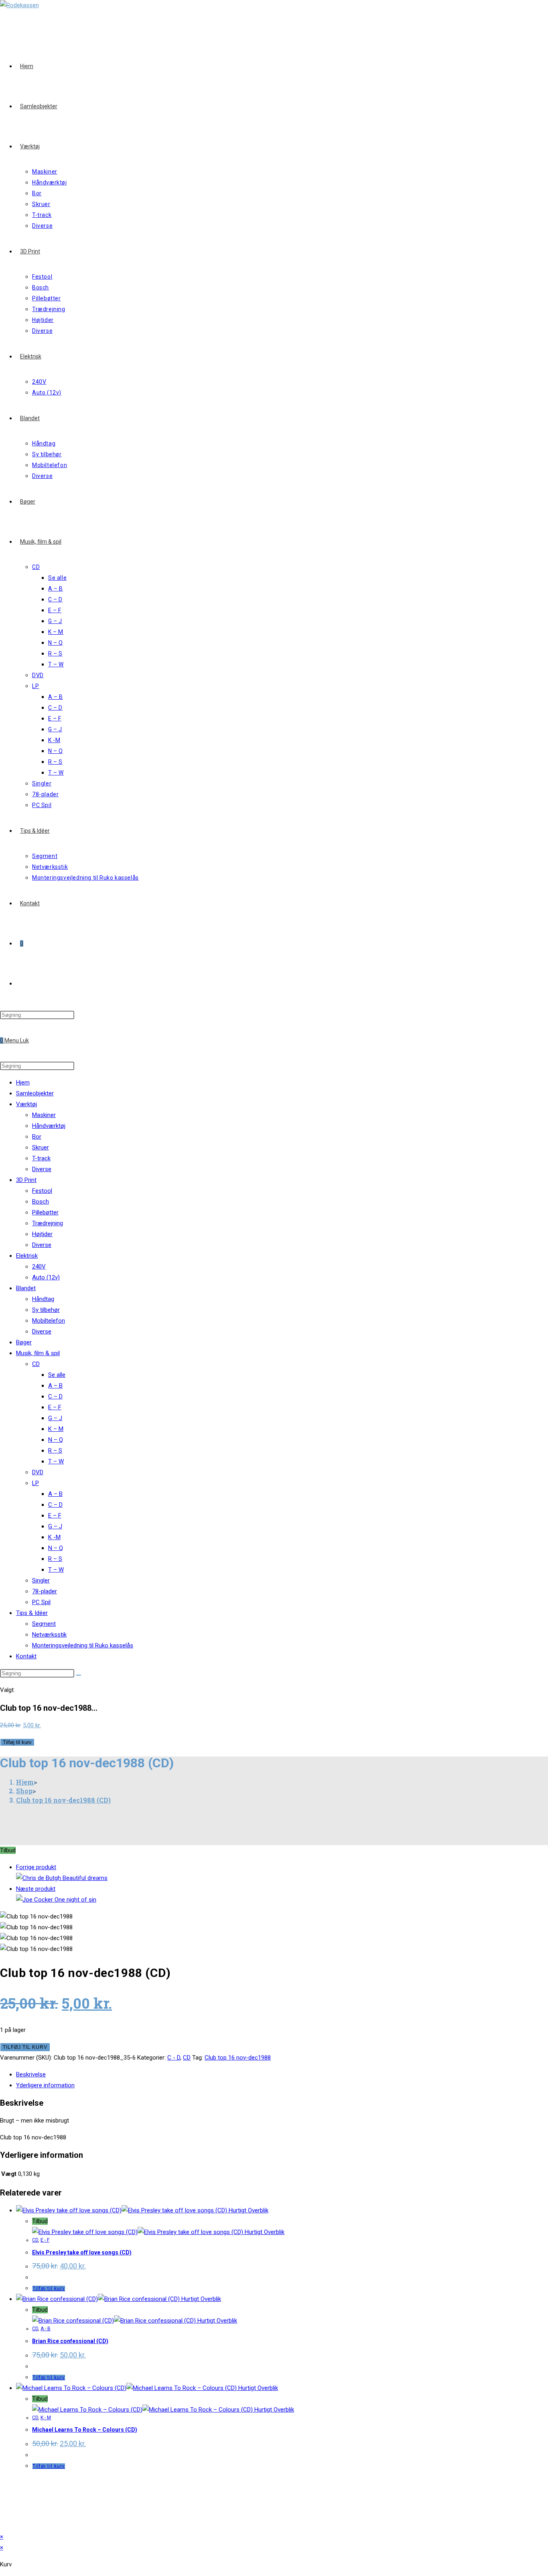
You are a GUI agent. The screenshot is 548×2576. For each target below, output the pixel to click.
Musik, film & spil (38, 1353)
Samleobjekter (35, 1093)
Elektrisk (27, 1256)
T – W (56, 1461)
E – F (55, 1407)
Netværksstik (49, 1635)
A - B (46, 2329)
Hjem (23, 1083)
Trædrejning (48, 1223)
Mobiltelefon (49, 1321)
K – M (56, 1429)
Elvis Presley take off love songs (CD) (82, 2252)
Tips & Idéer (32, 1613)
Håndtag (43, 1299)
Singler (41, 1580)
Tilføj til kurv (17, 1742)
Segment (44, 1624)
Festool (42, 1191)
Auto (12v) (46, 1277)
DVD (38, 1472)
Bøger (24, 1342)
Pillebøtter (45, 1212)
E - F (45, 2240)
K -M (54, 1537)
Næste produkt (36, 1889)
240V (39, 1267)
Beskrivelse (31, 2074)
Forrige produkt (36, 1867)
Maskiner (44, 1115)
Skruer (41, 1147)
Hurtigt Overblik (248, 2210)
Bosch (41, 1202)
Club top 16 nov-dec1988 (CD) (63, 1800)
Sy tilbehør (46, 1310)
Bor (37, 1137)
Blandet (26, 1288)
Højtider (42, 1234)
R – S (55, 1451)
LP (36, 1483)
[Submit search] (79, 1675)
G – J (55, 1418)
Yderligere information (45, 2085)
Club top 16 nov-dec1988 (238, 2058)
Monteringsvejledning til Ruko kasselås (83, 1645)
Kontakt (26, 1656)
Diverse (42, 1169)
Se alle (57, 1375)
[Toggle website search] (20, 983)
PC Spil (41, 1602)
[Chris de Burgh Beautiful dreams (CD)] (62, 1878)
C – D (55, 1396)
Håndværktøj (49, 1126)
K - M (46, 2418)
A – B (55, 1386)
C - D (174, 2058)
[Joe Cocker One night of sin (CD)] (56, 1900)
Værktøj (26, 1104)
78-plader (45, 1591)
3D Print (26, 1180)
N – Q (56, 1440)
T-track (41, 1158)
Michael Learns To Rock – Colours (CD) (85, 2430)
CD (36, 1364)
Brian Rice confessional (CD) (70, 2341)
